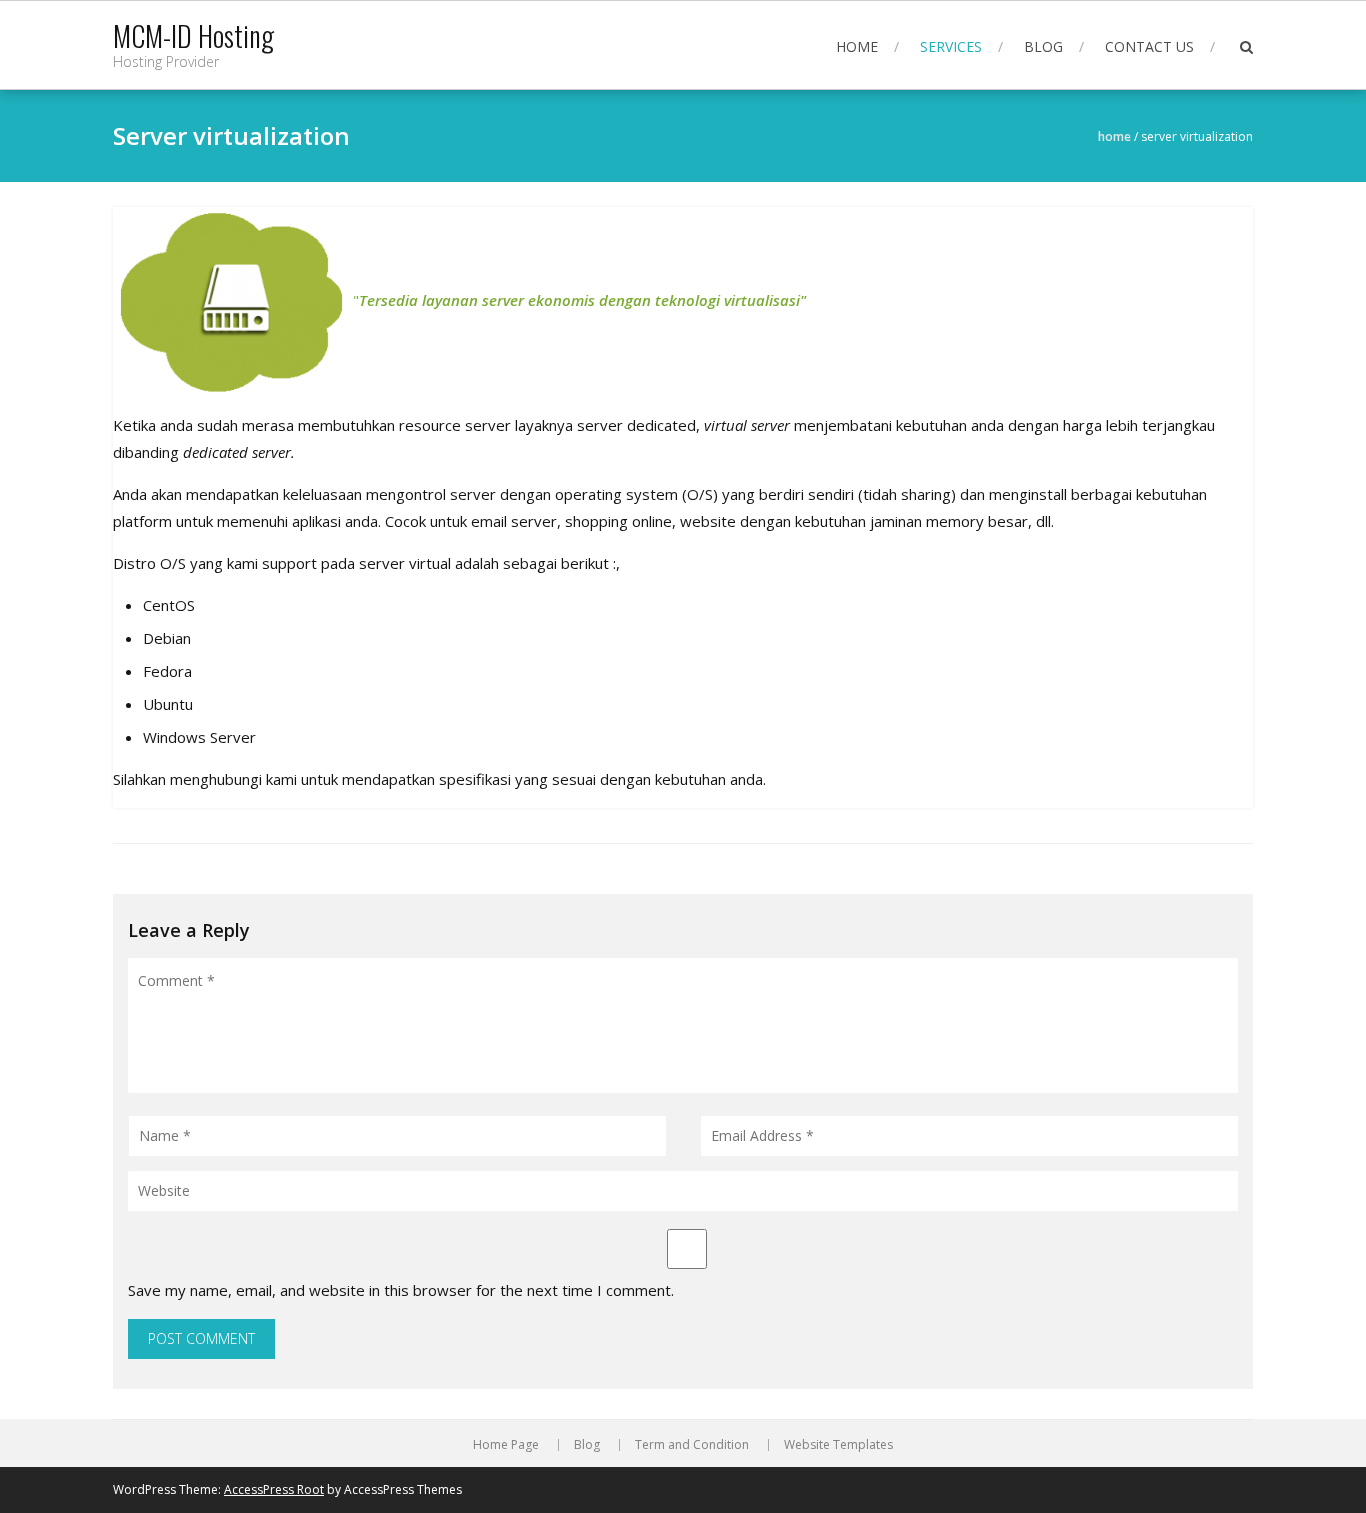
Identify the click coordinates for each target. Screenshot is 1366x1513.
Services (951, 46)
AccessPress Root (274, 1489)
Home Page (506, 1445)
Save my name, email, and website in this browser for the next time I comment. (401, 1290)
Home (857, 46)
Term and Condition (692, 1445)
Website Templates (838, 1445)
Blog (1043, 46)
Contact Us (1149, 46)
